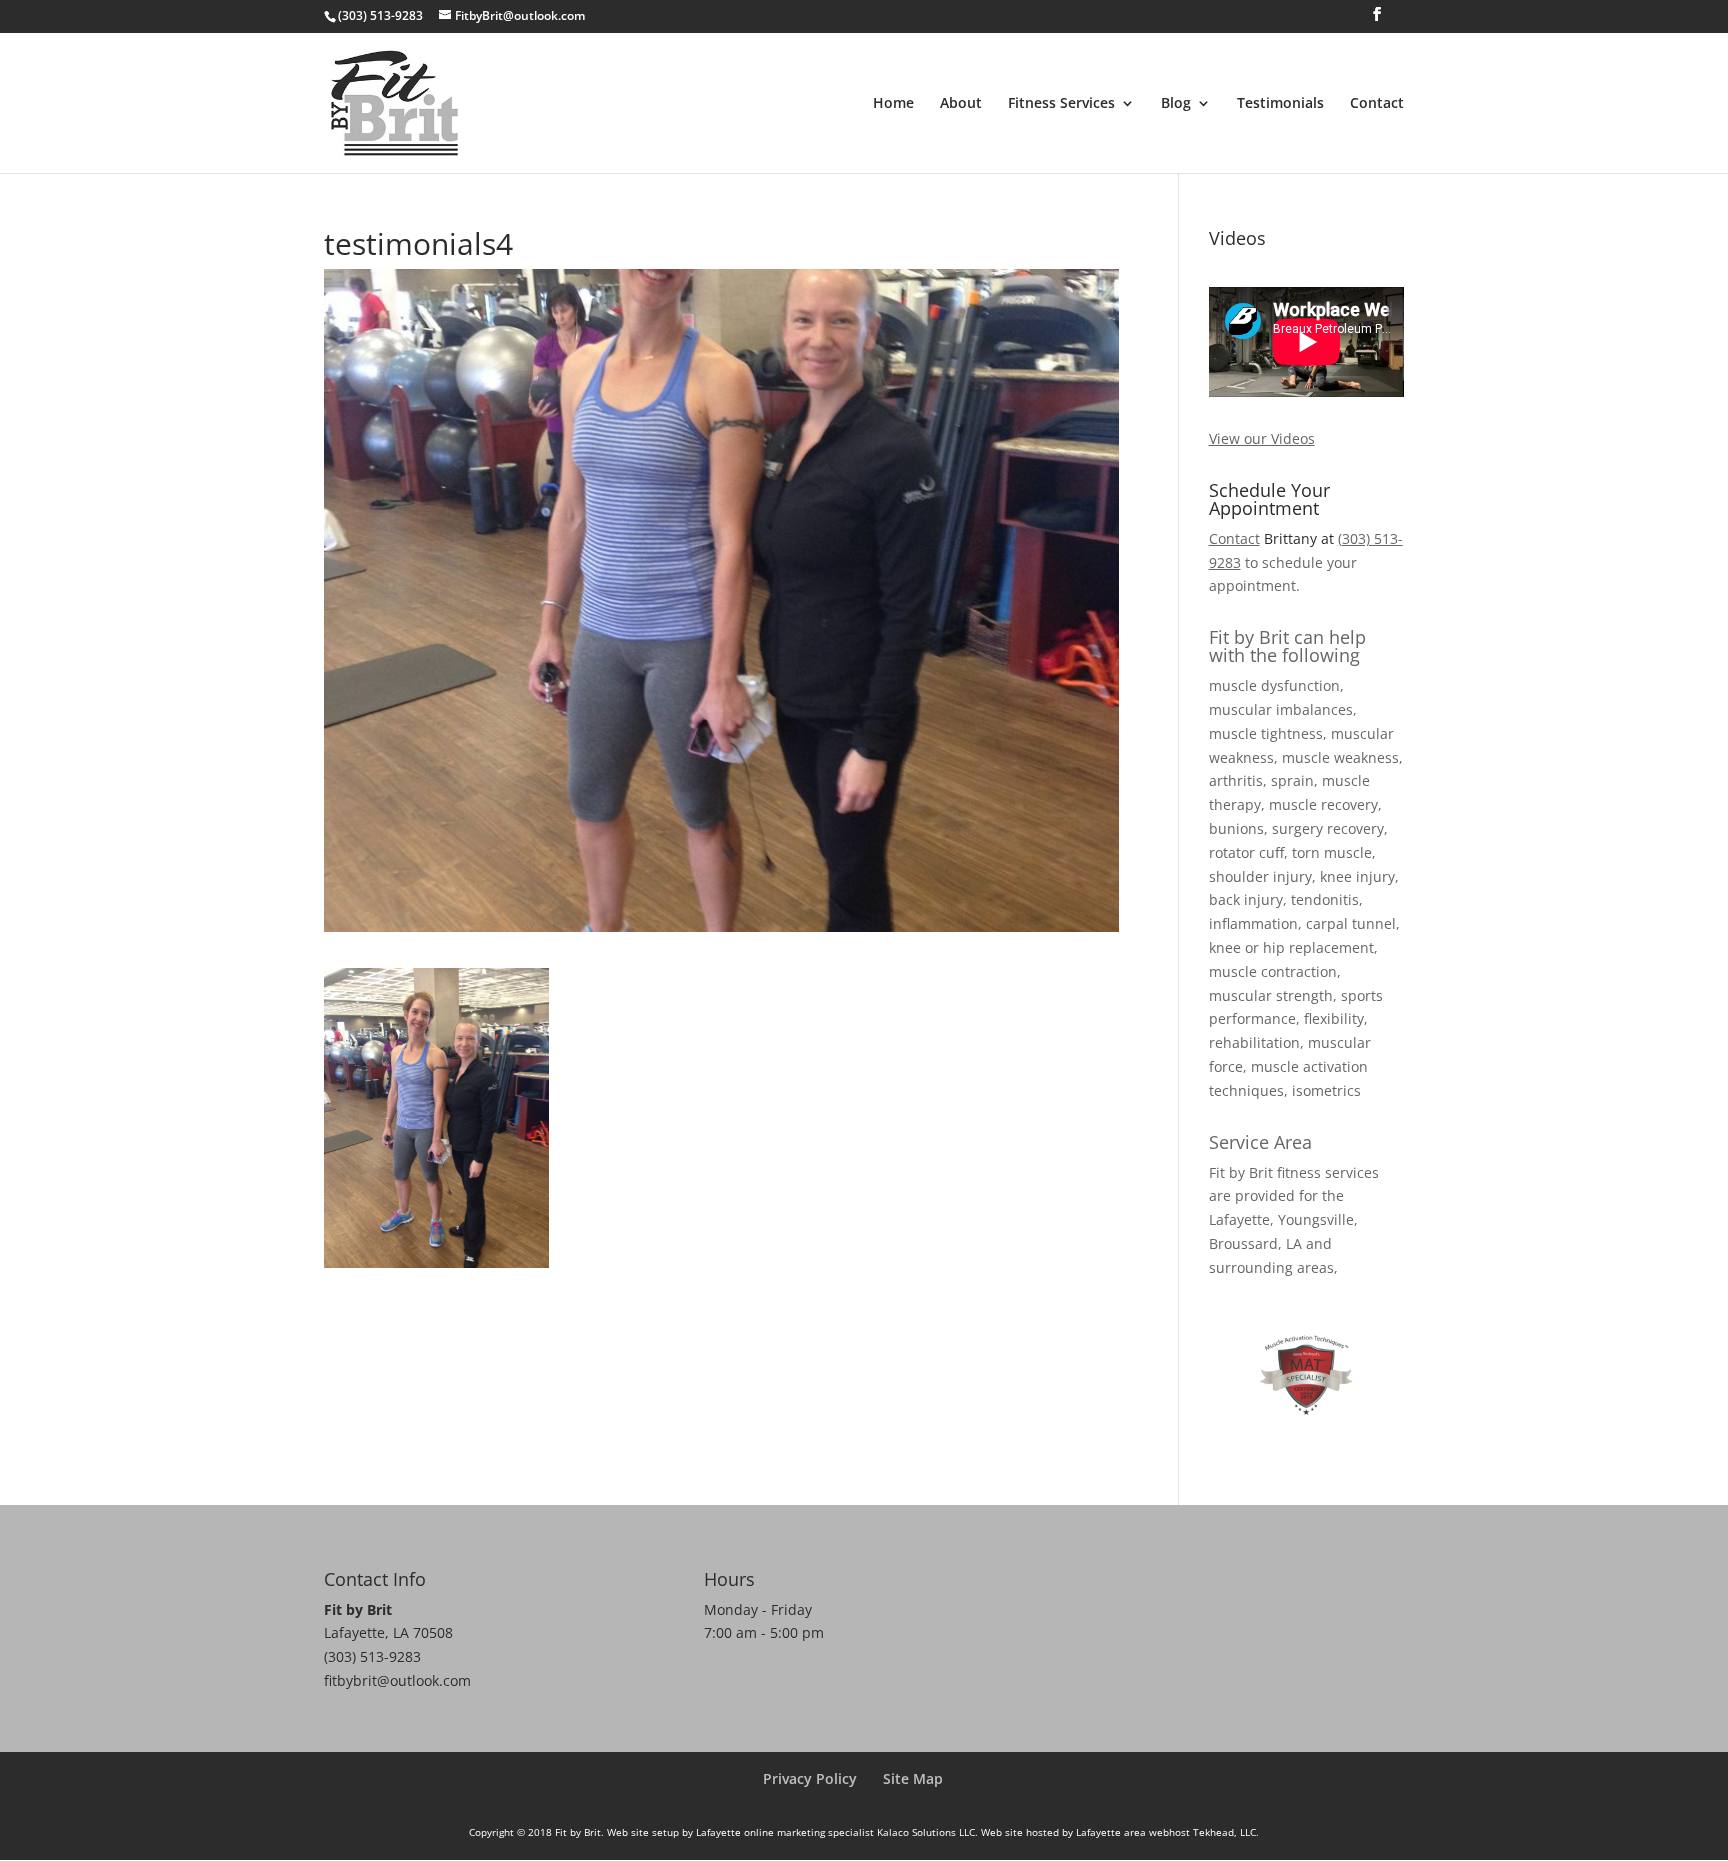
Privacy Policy (810, 1778)
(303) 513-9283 (372, 1656)
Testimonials (1280, 104)
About (961, 104)
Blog (1176, 104)
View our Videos (1262, 438)
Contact (1377, 104)
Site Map (913, 1778)
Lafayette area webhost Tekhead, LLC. (1167, 1832)
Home (893, 104)
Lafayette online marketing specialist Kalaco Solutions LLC (835, 1832)
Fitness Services (1061, 104)
